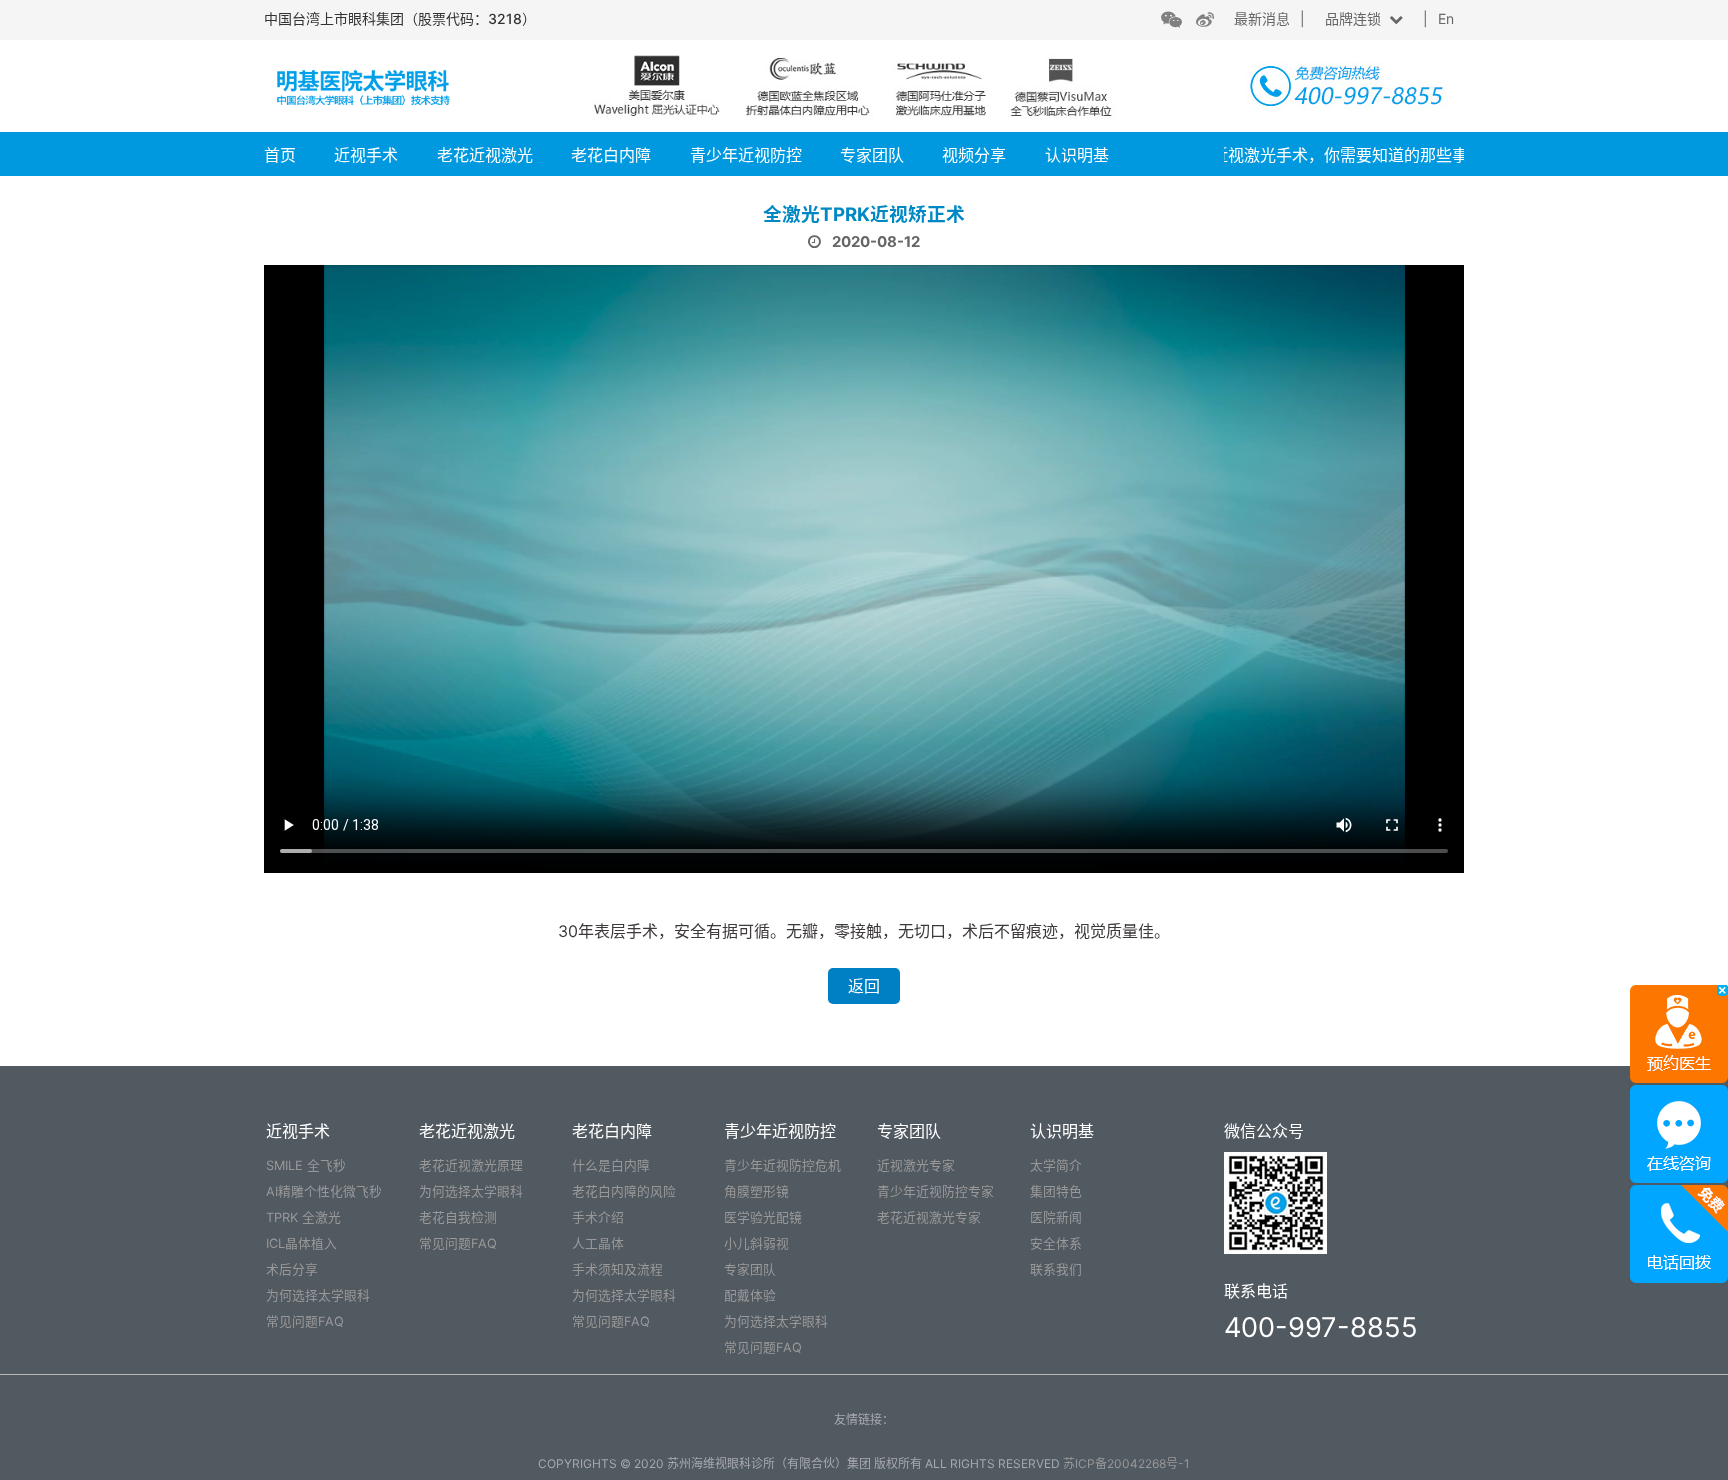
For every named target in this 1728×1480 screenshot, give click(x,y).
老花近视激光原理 (471, 1165)
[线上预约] (1679, 1032)
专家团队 (872, 155)
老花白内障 (611, 155)
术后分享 (292, 1269)
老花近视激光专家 (929, 1217)
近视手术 (366, 155)
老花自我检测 (458, 1217)
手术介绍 (598, 1217)
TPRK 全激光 (303, 1217)
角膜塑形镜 (756, 1191)
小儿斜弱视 (756, 1243)
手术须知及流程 (617, 1269)
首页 (280, 155)
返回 (864, 986)
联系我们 (1056, 1269)
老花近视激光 (485, 155)
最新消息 (1262, 18)
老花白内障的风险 (624, 1191)
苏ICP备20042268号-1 (1126, 1463)
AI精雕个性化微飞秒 (324, 1191)
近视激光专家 (916, 1165)
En (1446, 18)
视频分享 (974, 155)
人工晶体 (598, 1243)
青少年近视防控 (746, 155)
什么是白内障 (611, 1165)
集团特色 (1056, 1191)
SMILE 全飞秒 (306, 1165)
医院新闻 (1056, 1217)
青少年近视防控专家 (935, 1191)
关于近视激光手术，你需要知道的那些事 (1297, 155)
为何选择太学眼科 (318, 1295)
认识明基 (1077, 155)
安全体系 (1056, 1243)
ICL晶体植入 (301, 1243)
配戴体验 (750, 1295)
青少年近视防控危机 (782, 1165)
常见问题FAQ (305, 1321)
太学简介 (1056, 1165)
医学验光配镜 (763, 1217)
